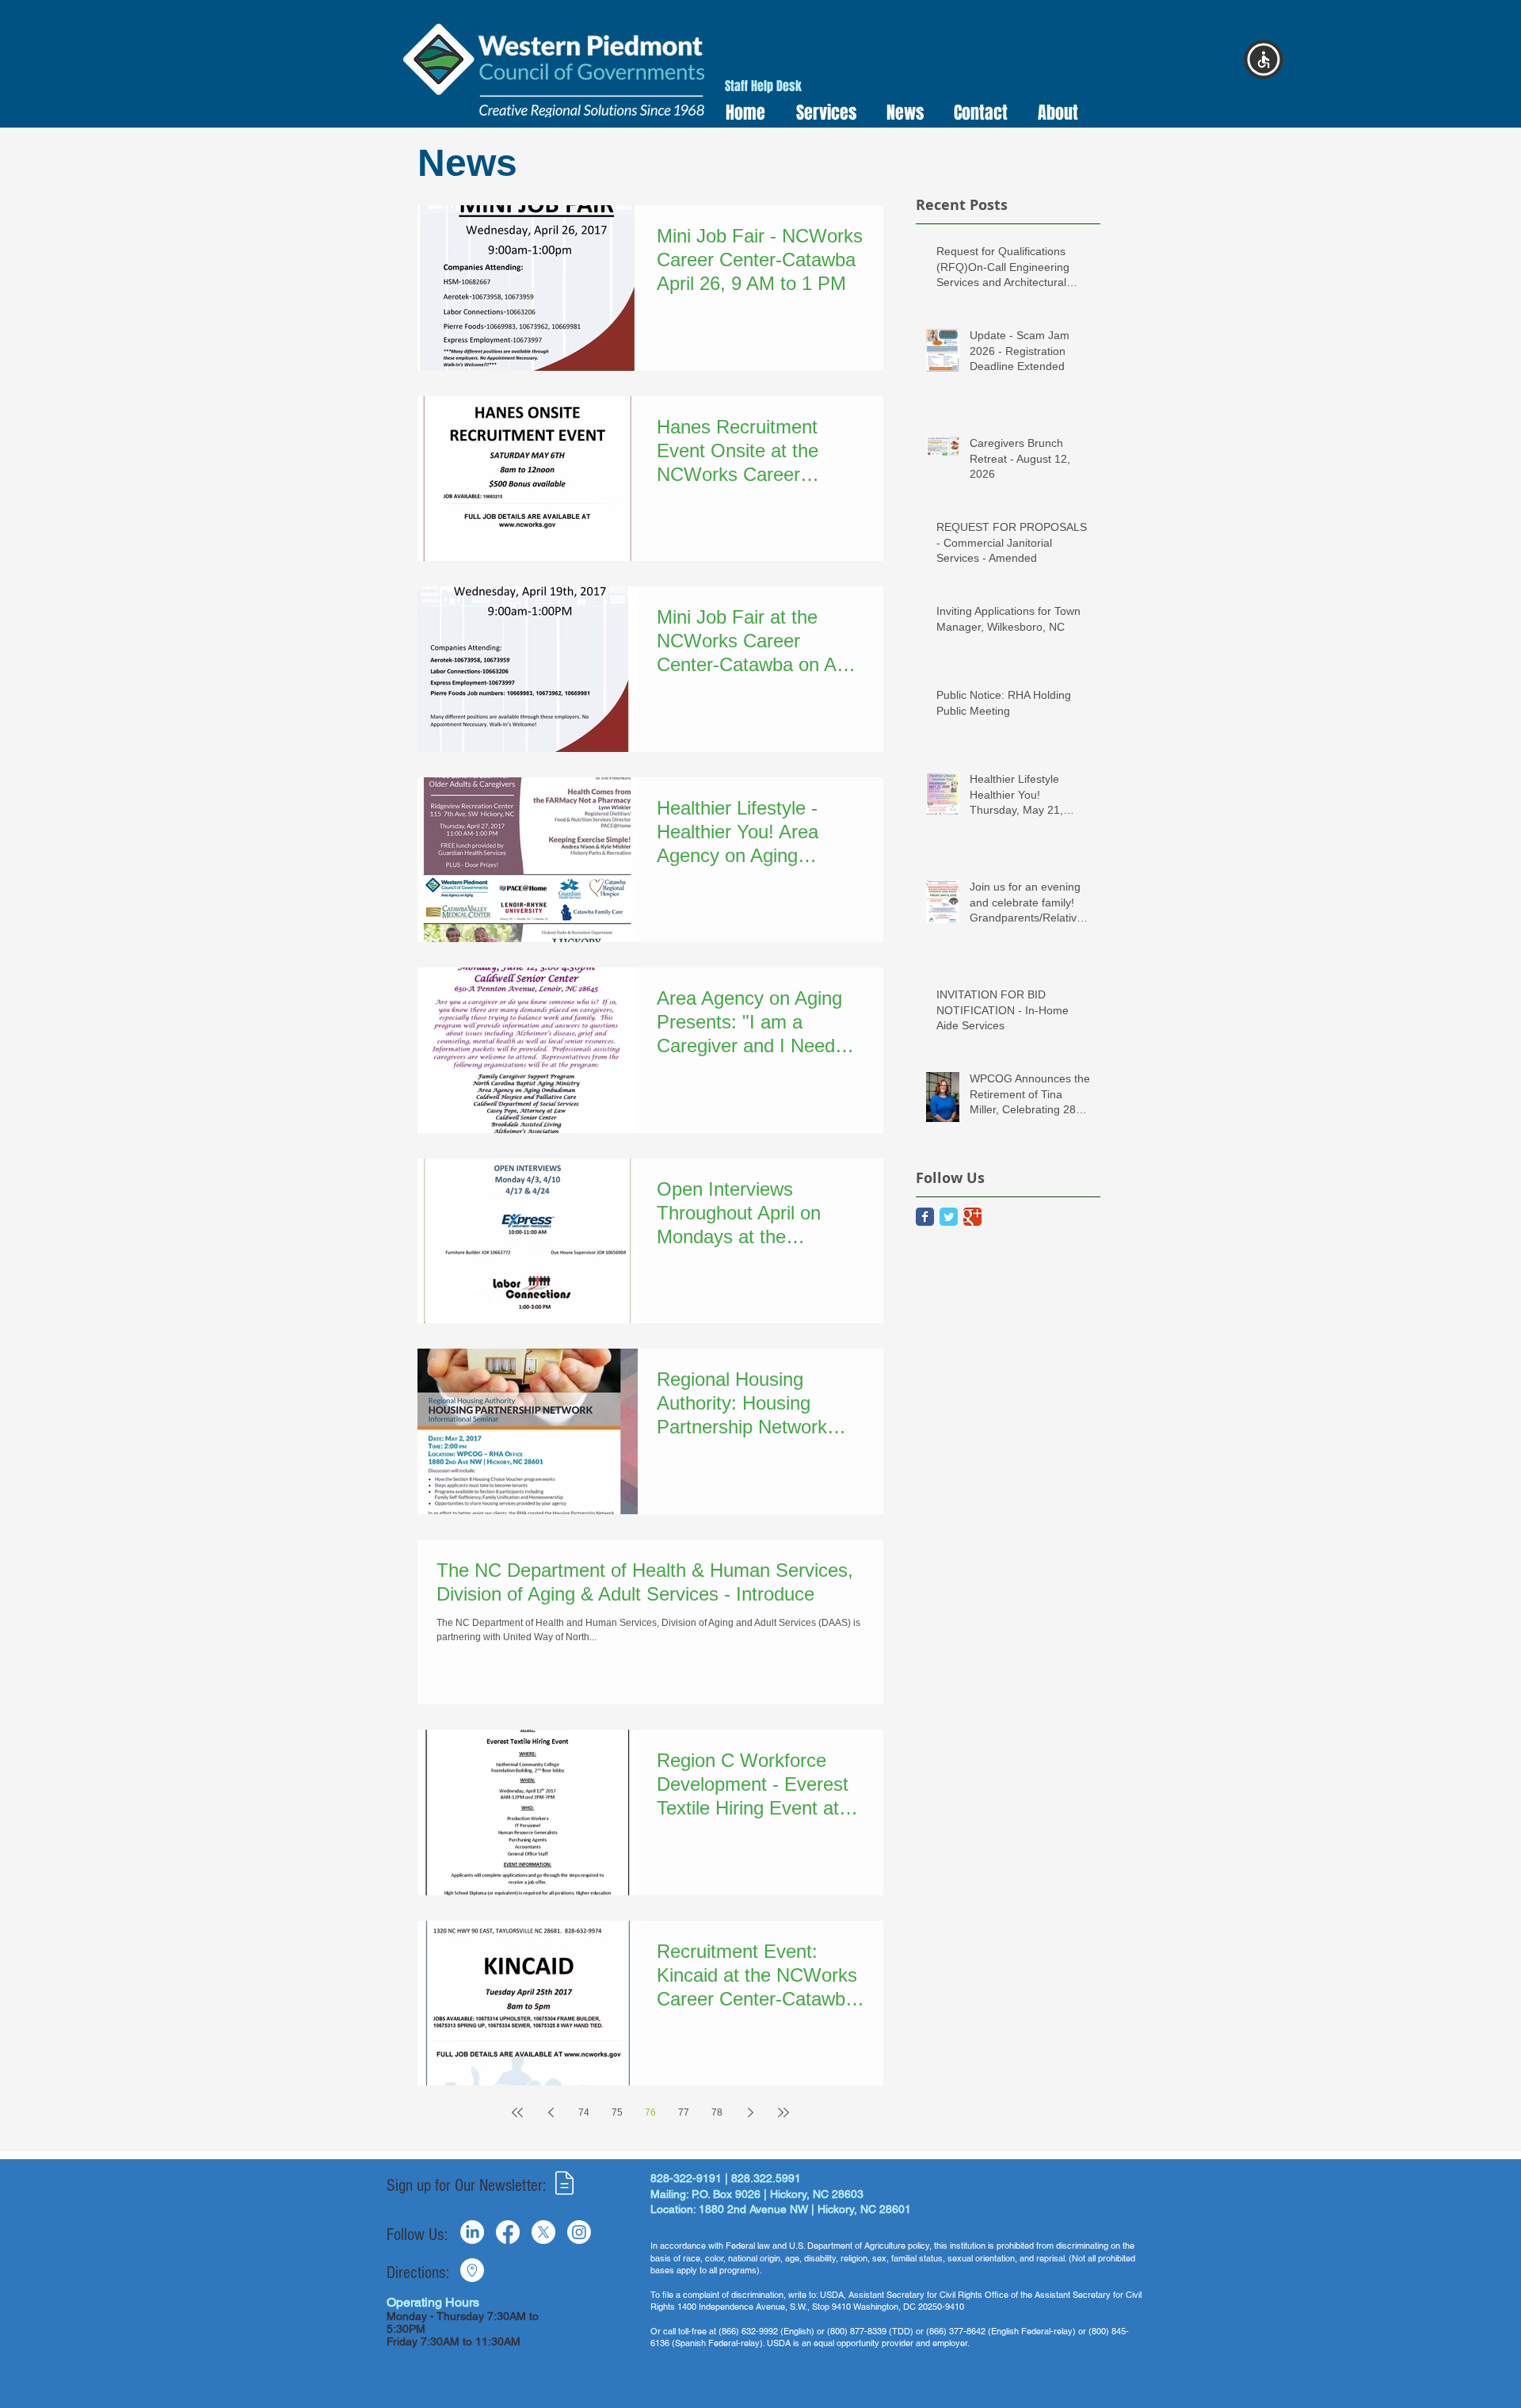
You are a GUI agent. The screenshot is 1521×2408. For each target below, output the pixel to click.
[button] (821, 113)
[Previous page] (551, 2112)
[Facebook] (508, 2232)
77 (684, 2112)
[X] (543, 2232)
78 (717, 2112)
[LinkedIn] (472, 2232)
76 (650, 2112)
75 (617, 2112)
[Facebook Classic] (925, 1217)
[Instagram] (579, 2232)
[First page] (517, 2112)
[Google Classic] (972, 1217)
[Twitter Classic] (949, 1217)
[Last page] (783, 2112)
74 (584, 2112)
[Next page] (750, 2112)
